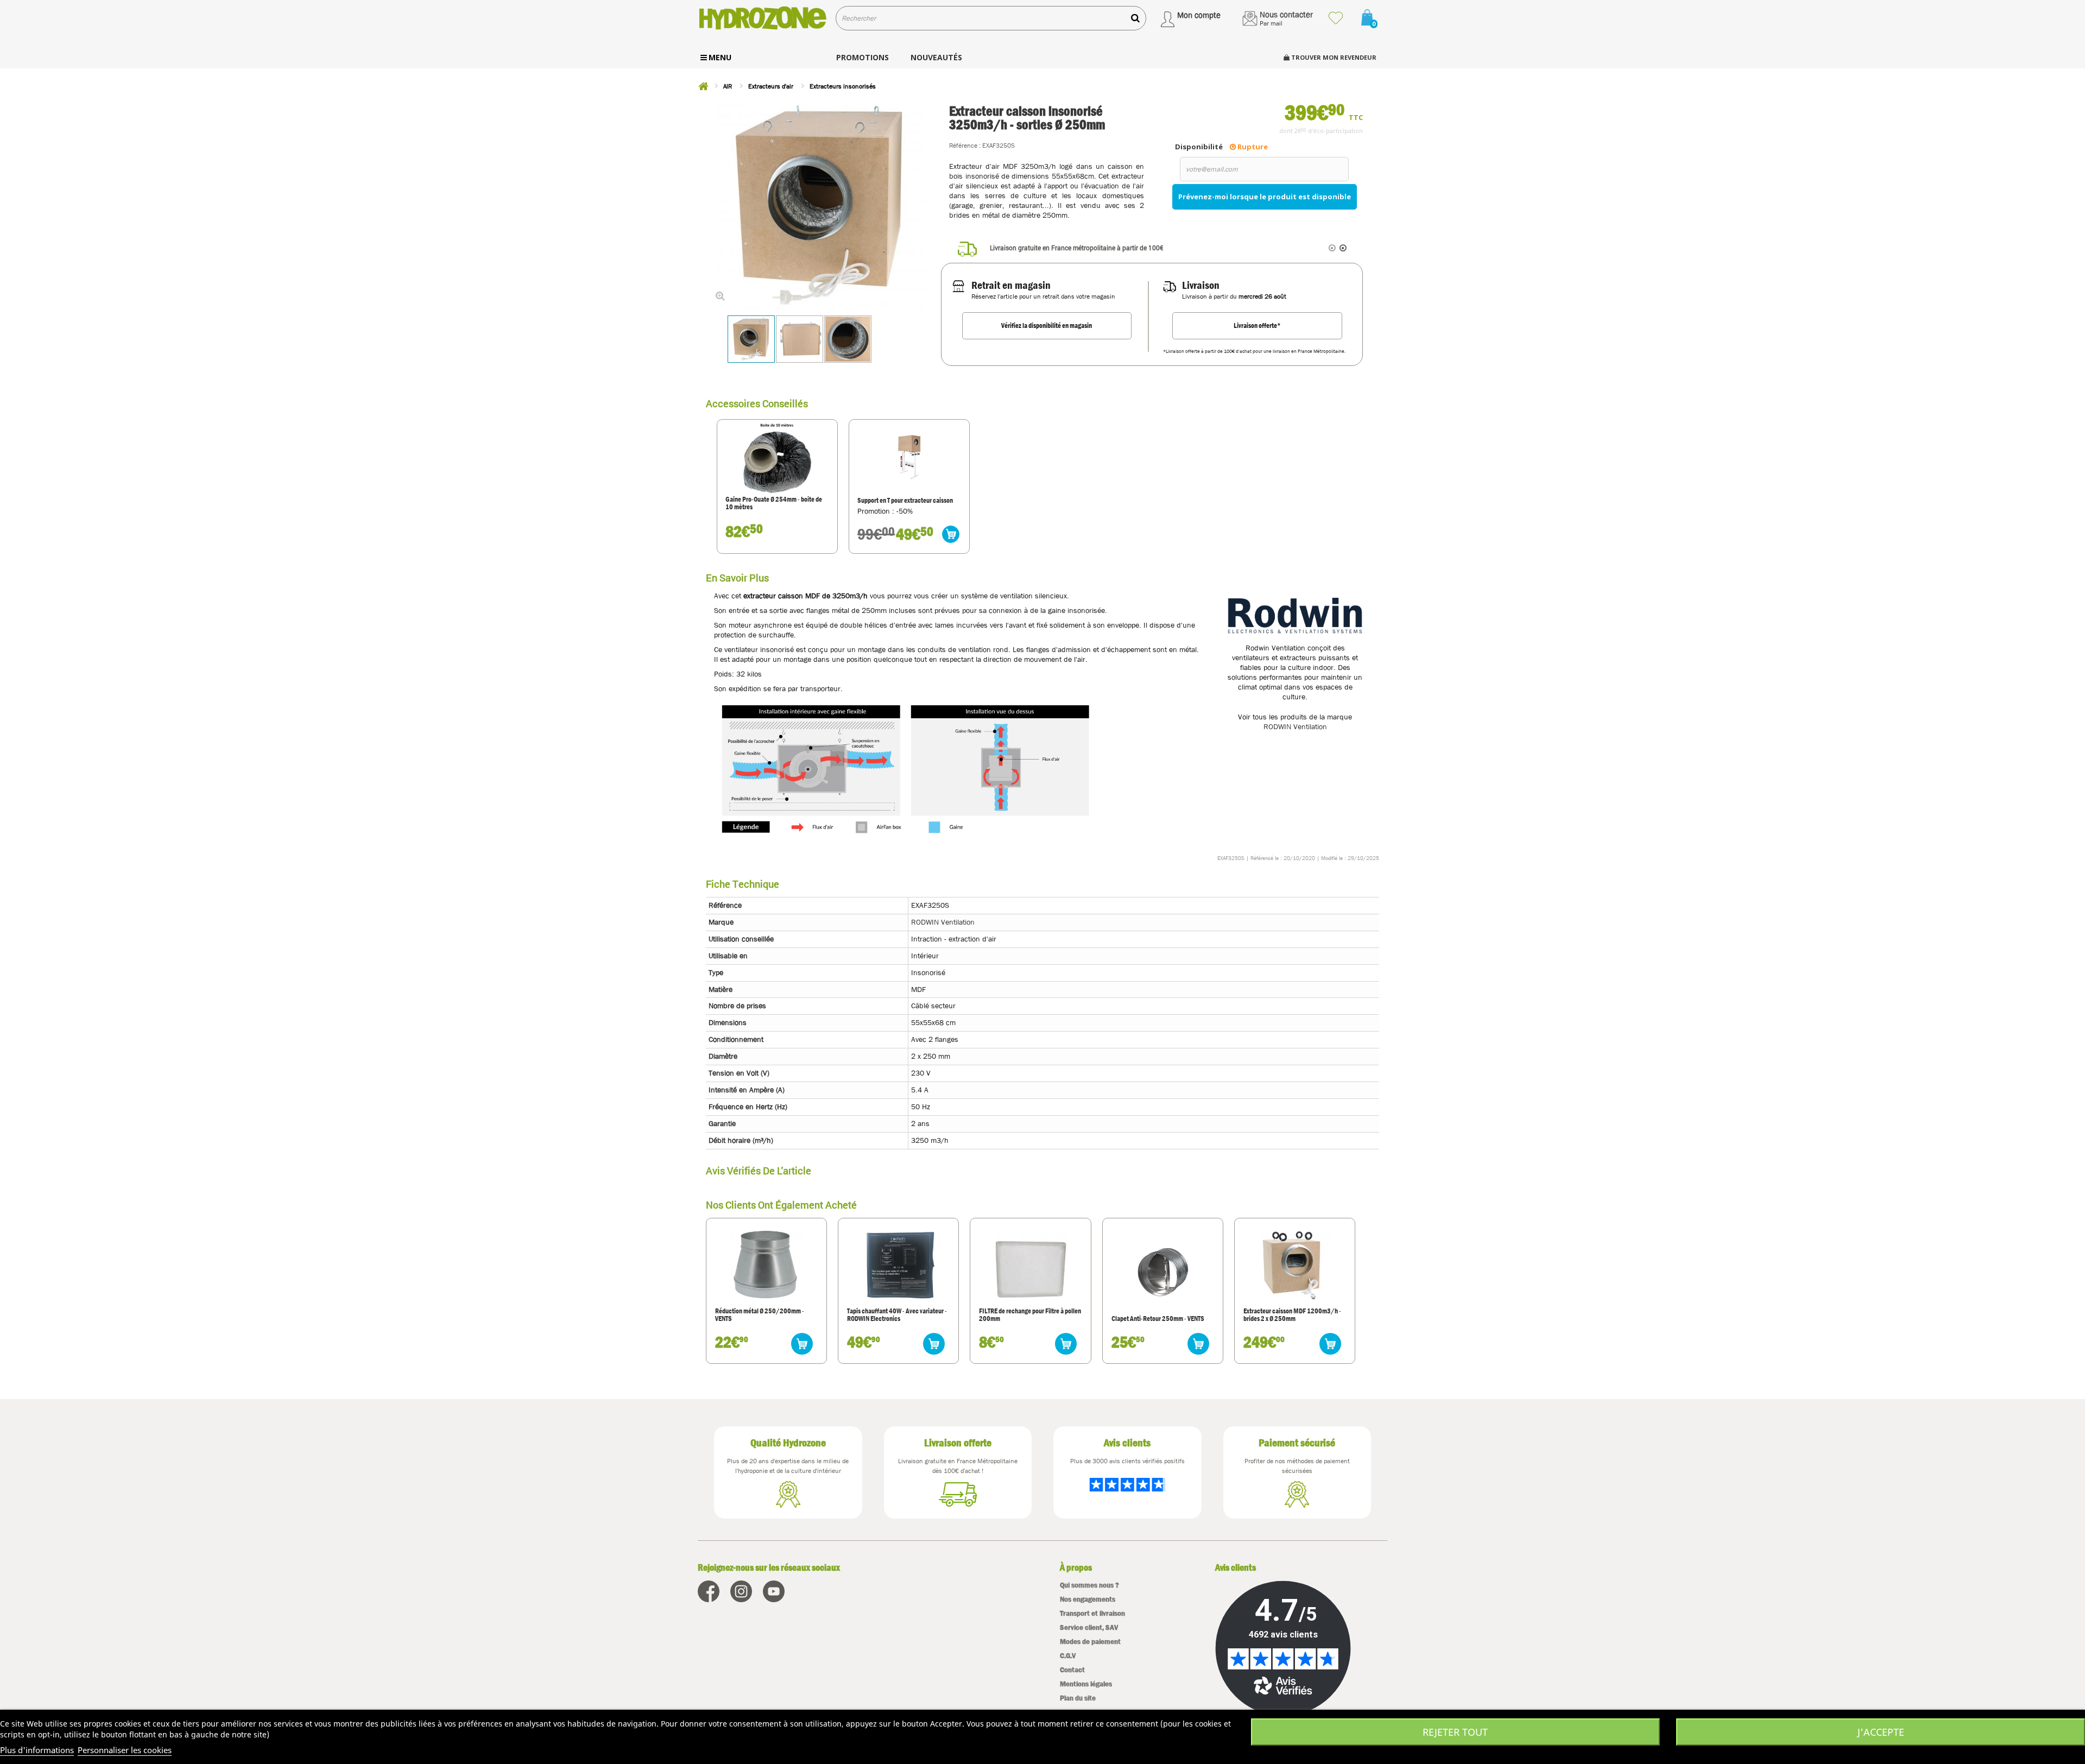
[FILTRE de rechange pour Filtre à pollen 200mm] (1031, 1264)
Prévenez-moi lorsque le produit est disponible (1265, 197)
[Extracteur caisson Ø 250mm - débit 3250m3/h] (751, 339)
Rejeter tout (1455, 1732)
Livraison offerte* (1257, 325)
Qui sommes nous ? (1089, 1585)
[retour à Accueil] (703, 86)
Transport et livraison (1092, 1613)
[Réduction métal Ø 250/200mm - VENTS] (766, 1264)
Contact (1072, 1670)
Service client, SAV (1089, 1627)
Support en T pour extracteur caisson (905, 501)
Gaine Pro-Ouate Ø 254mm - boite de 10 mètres (774, 504)
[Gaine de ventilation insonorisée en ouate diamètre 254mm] (777, 458)
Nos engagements (1088, 1599)
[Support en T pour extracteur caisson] (909, 458)
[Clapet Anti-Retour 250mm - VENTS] (1162, 1273)
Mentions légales (1086, 1684)
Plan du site (1078, 1698)
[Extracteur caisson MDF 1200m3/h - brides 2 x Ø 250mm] (1294, 1264)
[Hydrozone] (763, 18)
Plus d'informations (37, 1750)
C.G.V (1068, 1656)
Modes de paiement (1090, 1642)
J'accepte (1881, 1732)
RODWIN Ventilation (1295, 726)
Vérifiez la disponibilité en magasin (1047, 325)
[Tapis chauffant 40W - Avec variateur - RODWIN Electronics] (899, 1264)
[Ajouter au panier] (951, 534)
